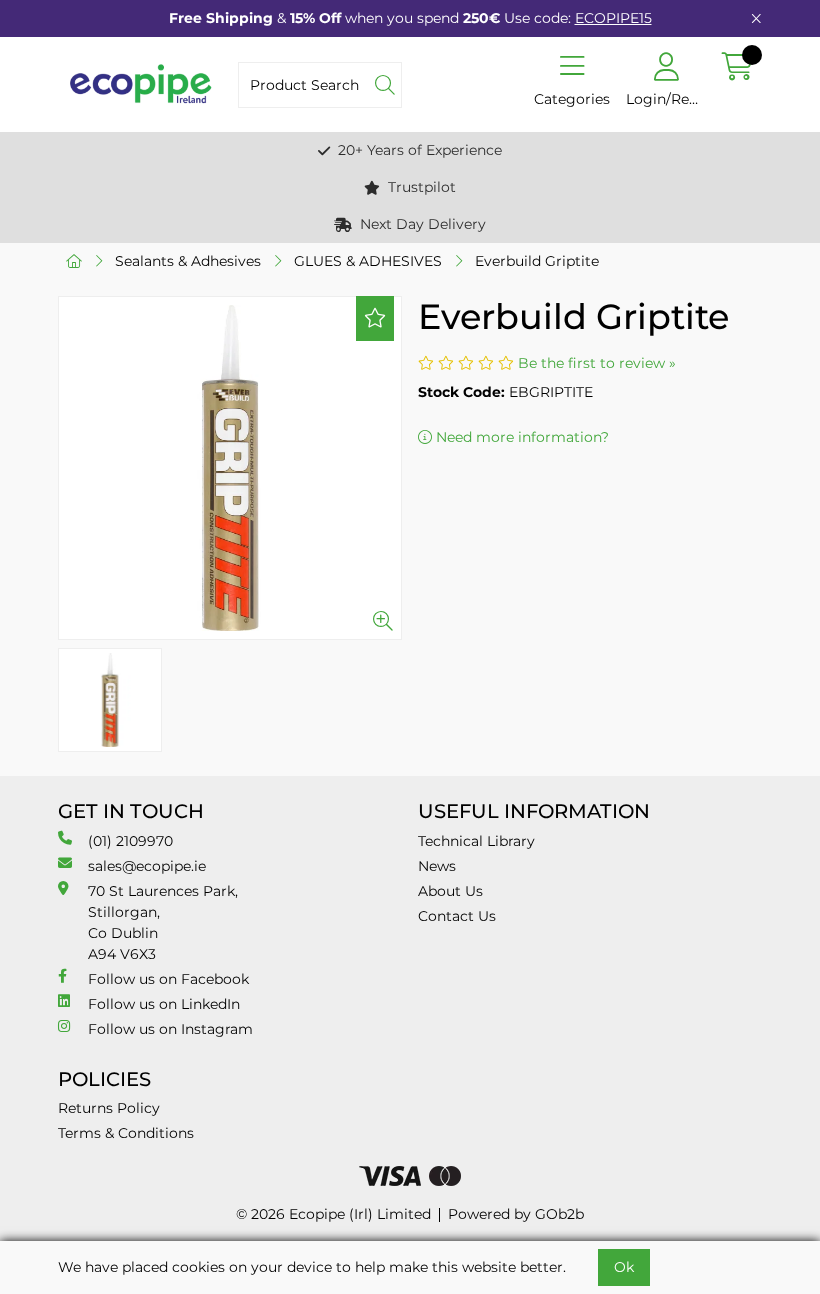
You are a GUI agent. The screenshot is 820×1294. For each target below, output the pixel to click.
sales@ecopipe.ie (147, 866)
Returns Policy (109, 1108)
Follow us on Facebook (168, 979)
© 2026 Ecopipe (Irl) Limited (333, 1214)
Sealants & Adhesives (188, 261)
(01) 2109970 (130, 841)
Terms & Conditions (126, 1133)
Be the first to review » (597, 363)
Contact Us (457, 916)
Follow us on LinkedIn (164, 1004)
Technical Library (476, 841)
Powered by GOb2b (516, 1214)
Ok (624, 1267)
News (437, 866)
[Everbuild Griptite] (230, 468)
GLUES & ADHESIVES (368, 261)
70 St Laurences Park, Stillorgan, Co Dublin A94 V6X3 (163, 922)
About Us (450, 891)
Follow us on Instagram (170, 1029)
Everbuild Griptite (537, 261)
